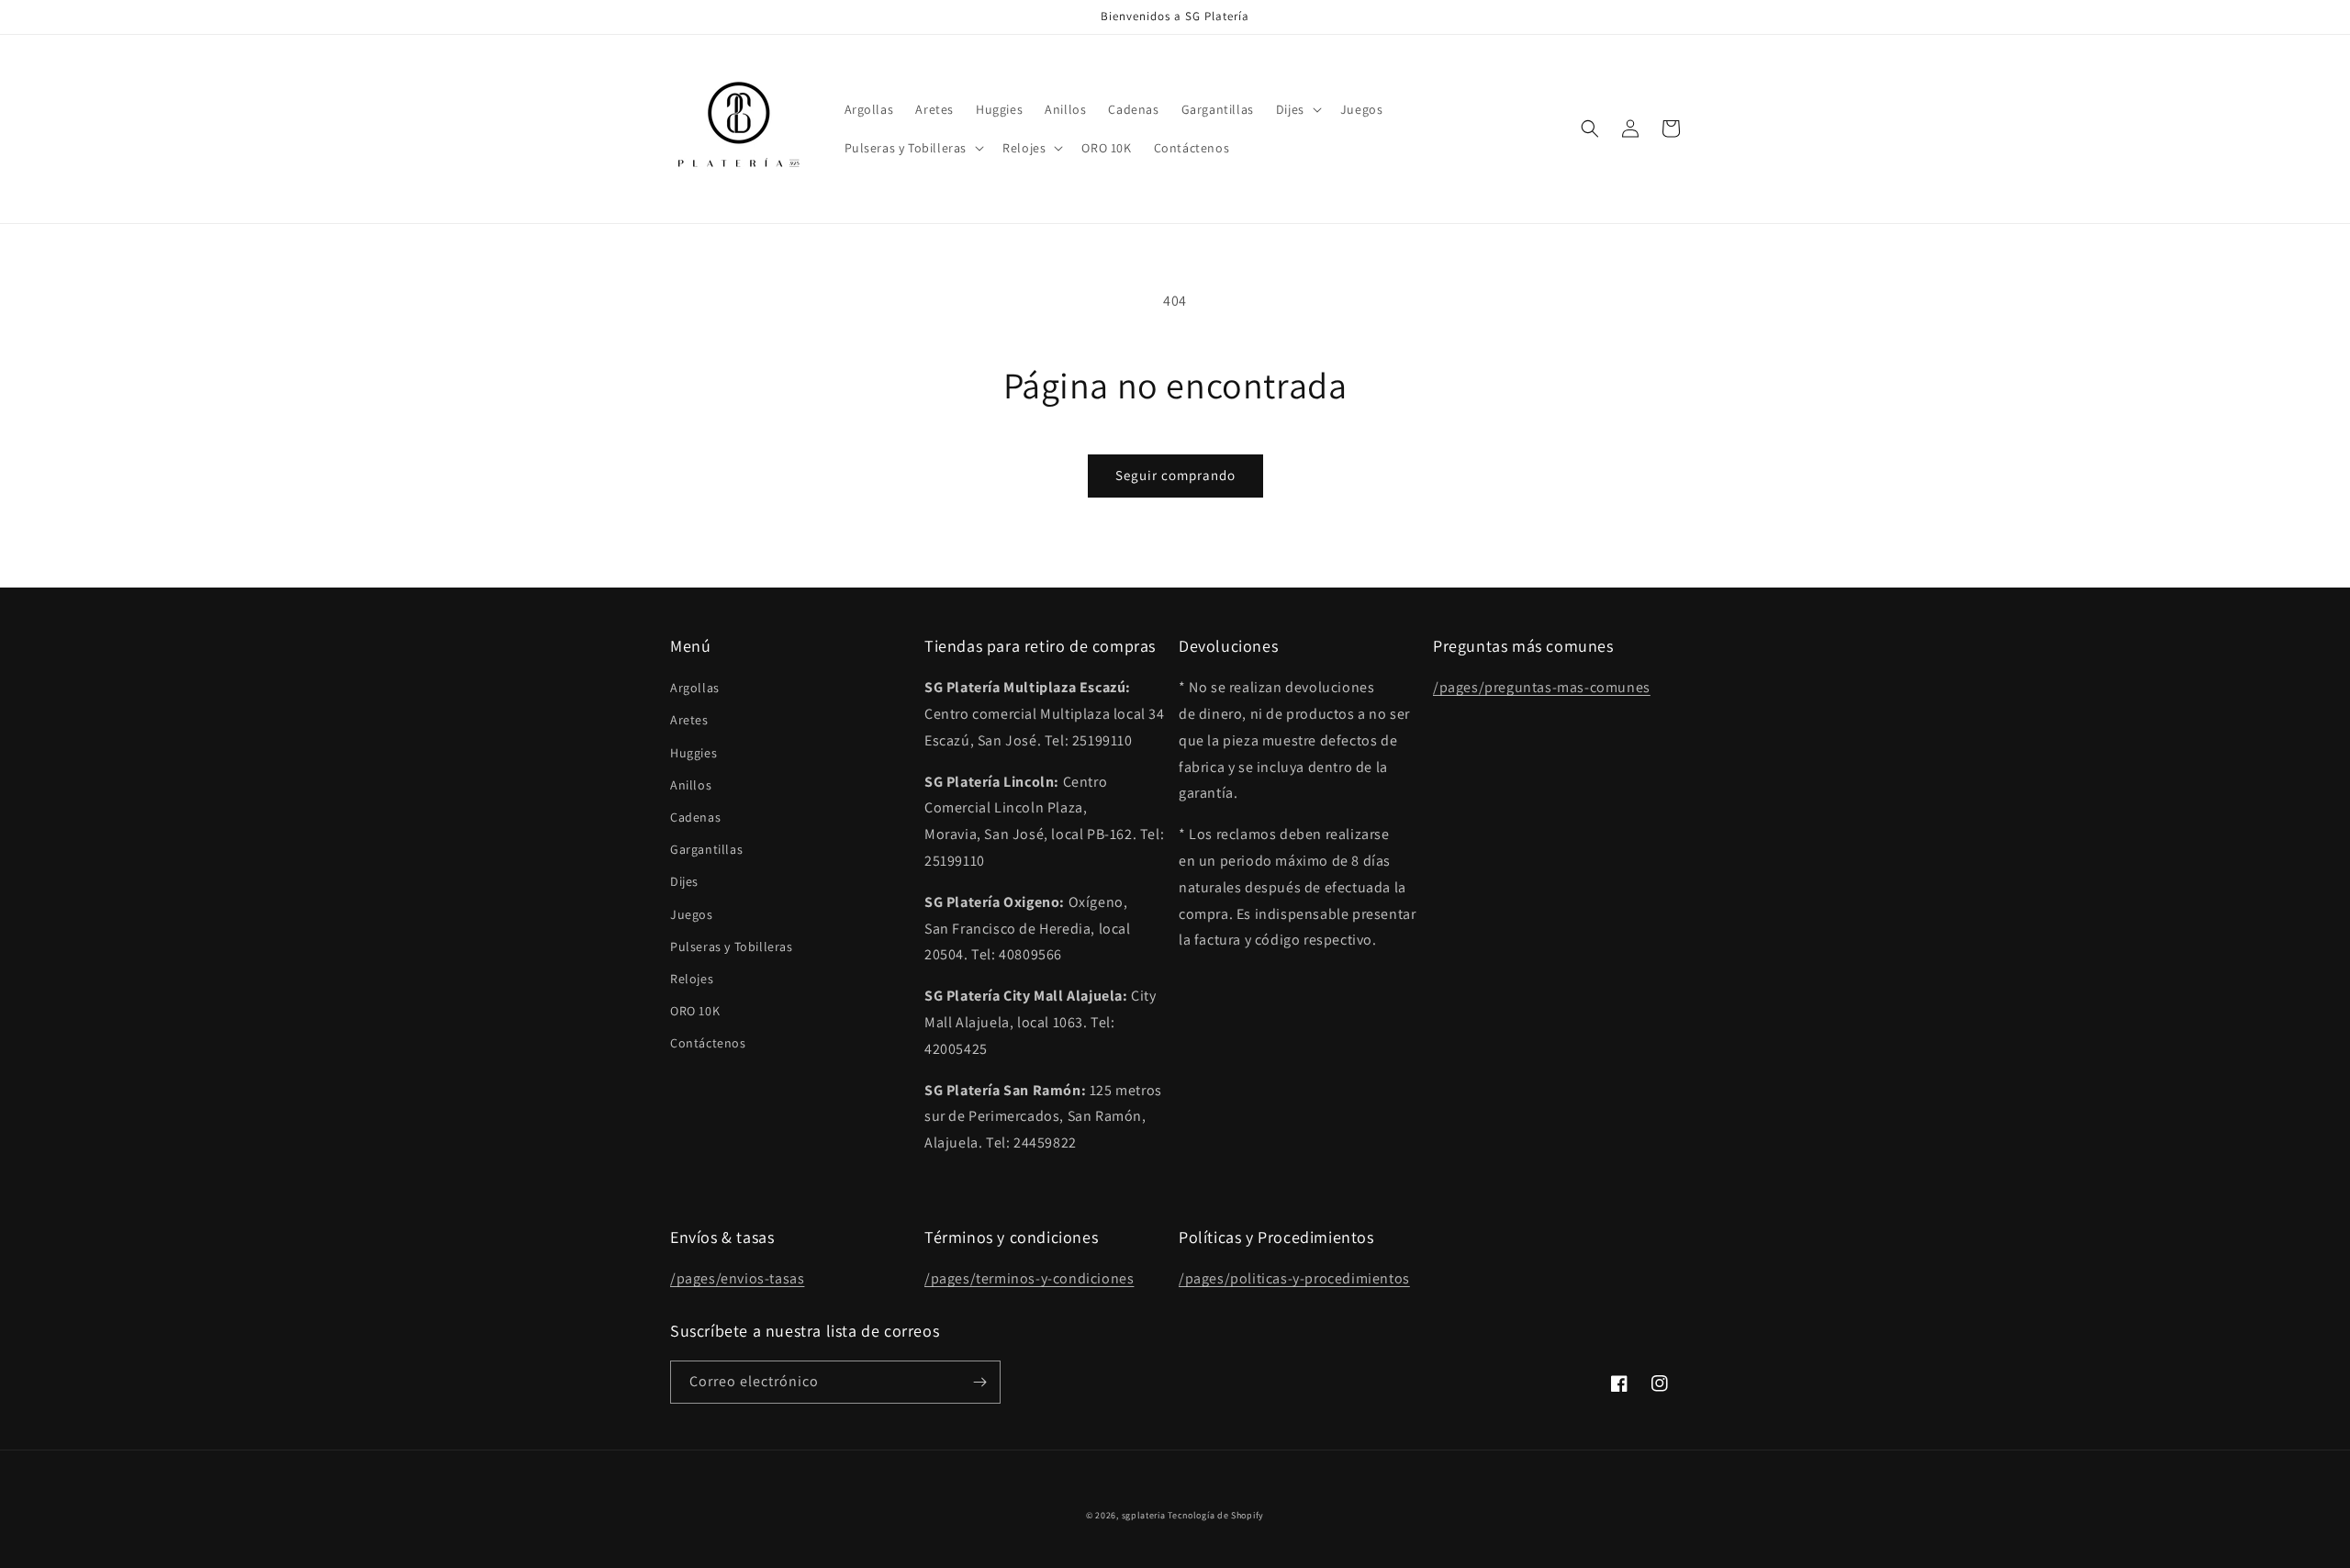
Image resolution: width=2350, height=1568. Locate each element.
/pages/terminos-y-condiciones (1029, 1278)
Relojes (692, 979)
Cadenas (695, 817)
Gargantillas (706, 849)
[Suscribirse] (979, 1382)
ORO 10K (695, 1011)
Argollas (695, 688)
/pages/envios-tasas (737, 1278)
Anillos (691, 785)
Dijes (684, 881)
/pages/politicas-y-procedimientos (1294, 1278)
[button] (1297, 109)
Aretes (689, 720)
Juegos (692, 914)
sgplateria (1144, 1515)
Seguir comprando (1175, 475)
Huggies (694, 753)
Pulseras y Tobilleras (732, 946)
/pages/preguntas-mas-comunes (1542, 687)
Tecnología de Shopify (1216, 1515)
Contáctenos (708, 1043)
